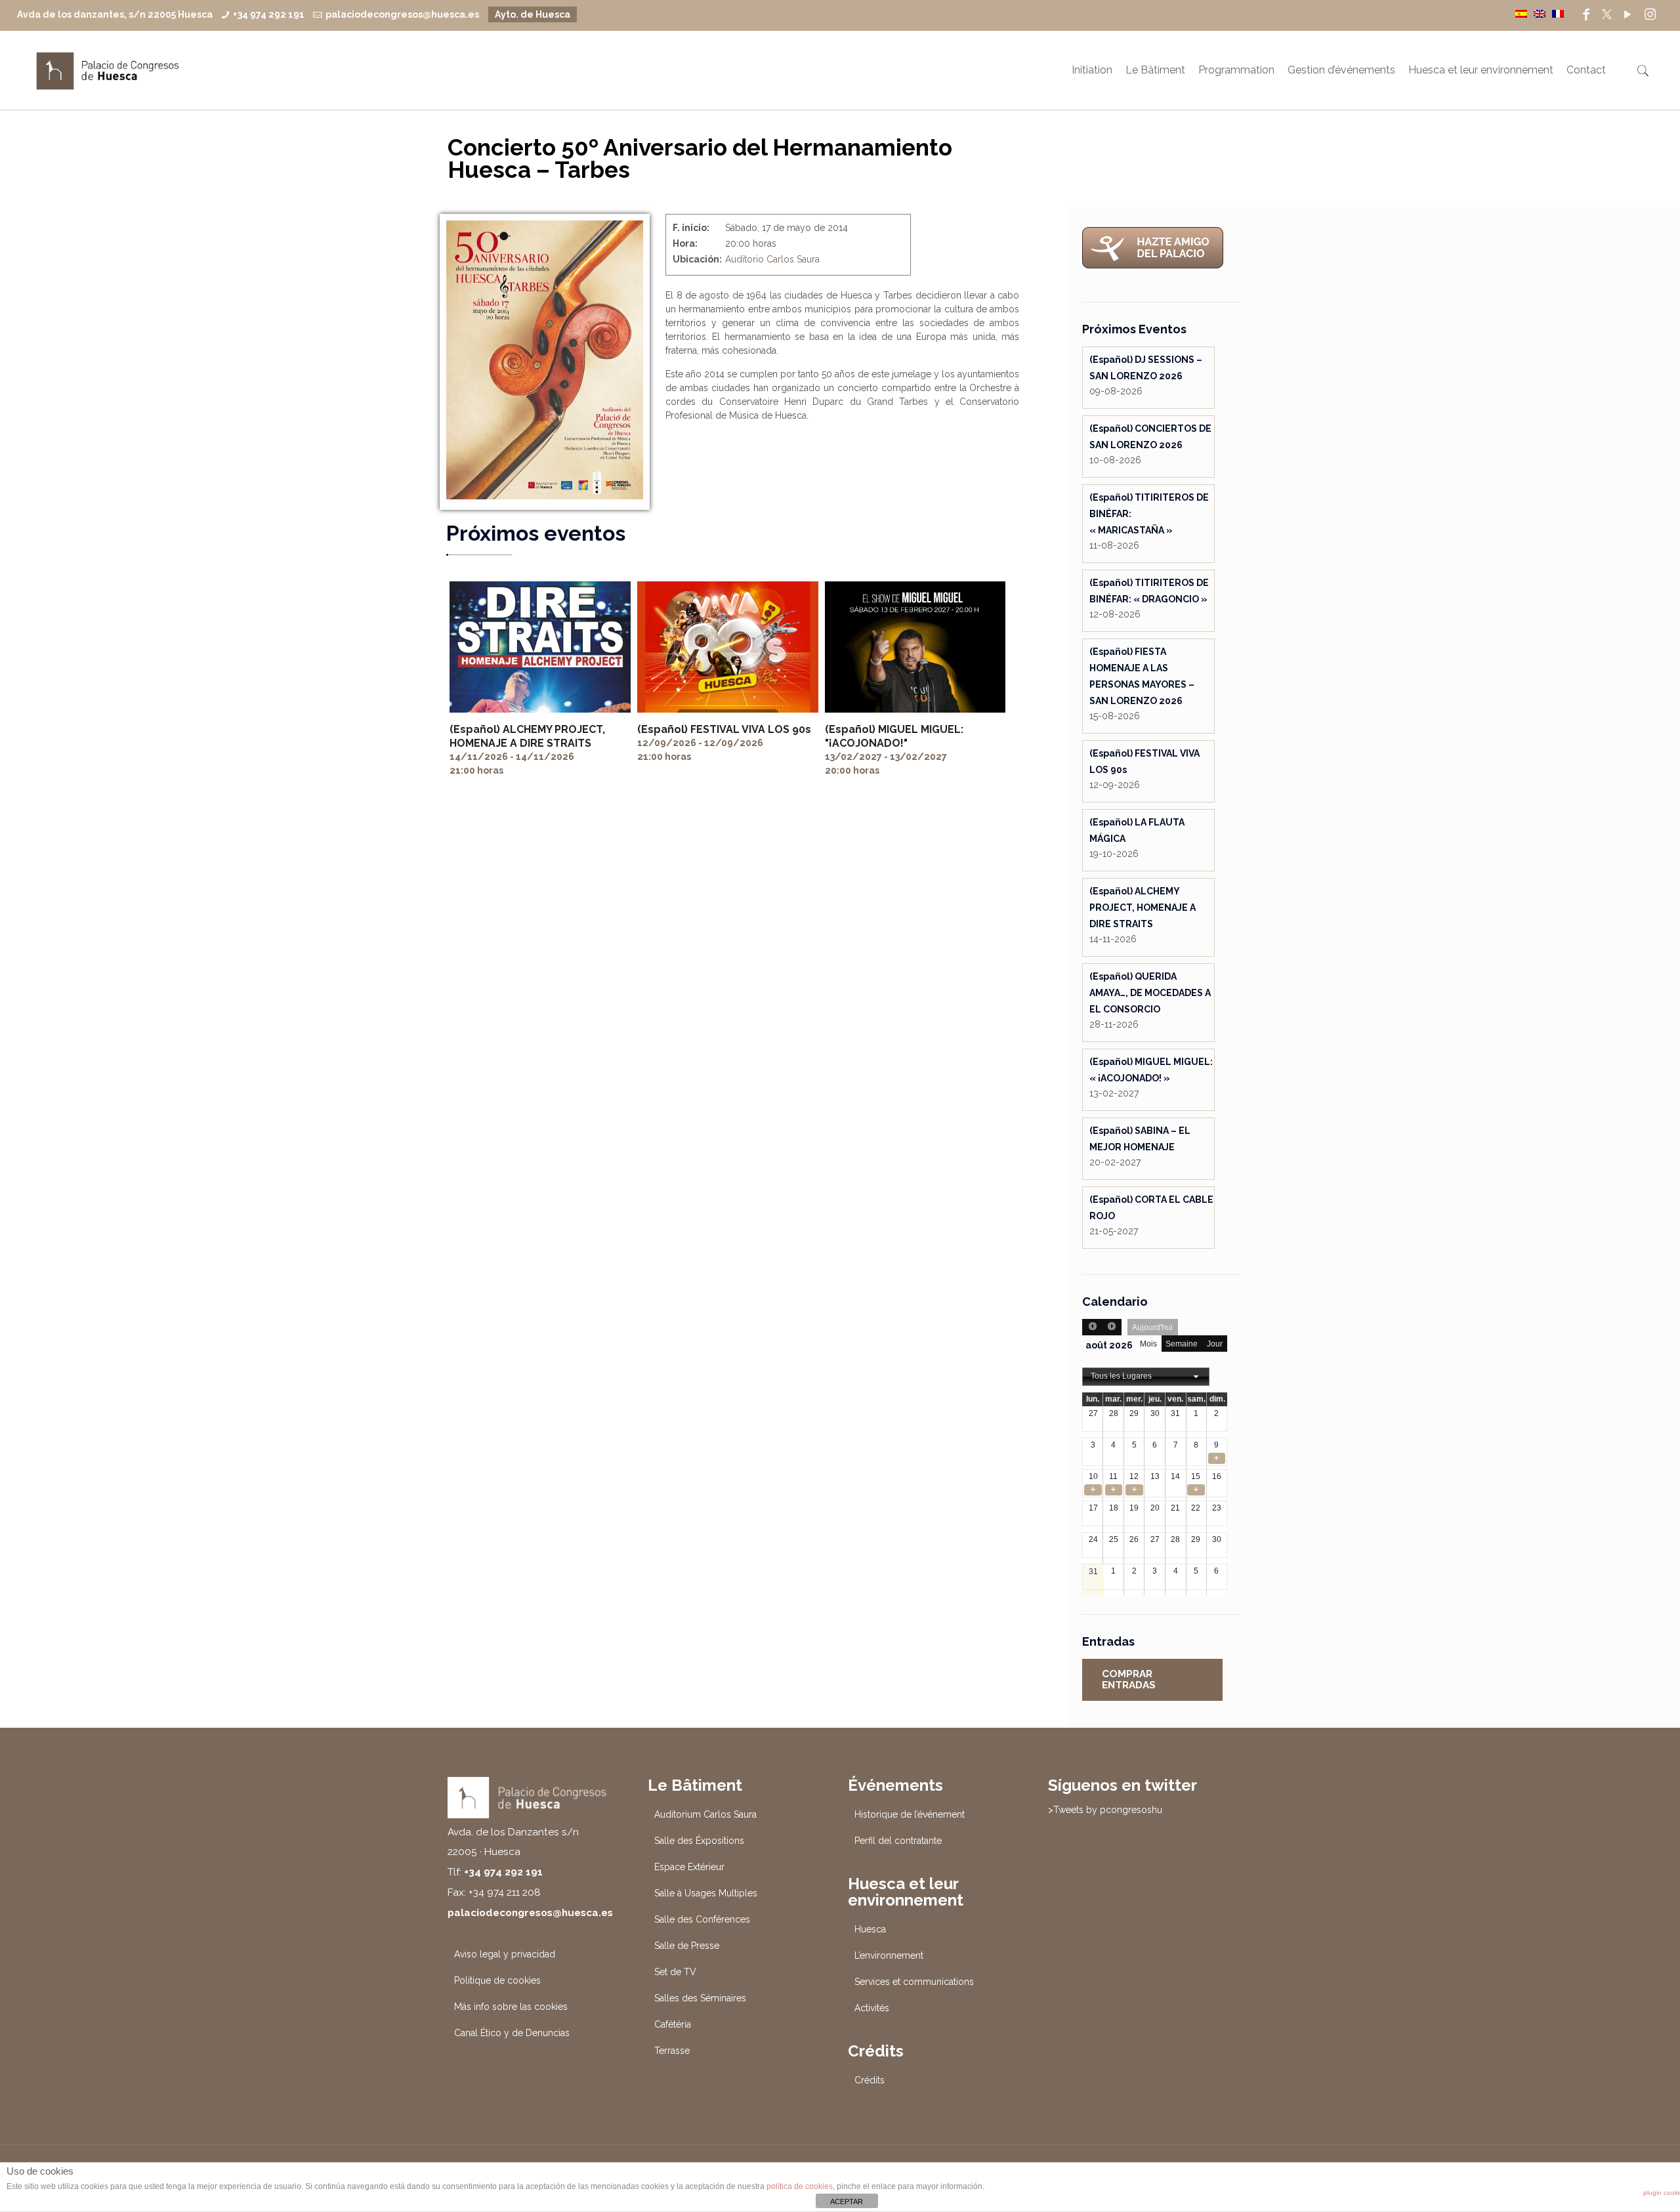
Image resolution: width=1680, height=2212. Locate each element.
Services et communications (914, 1982)
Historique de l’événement (910, 1814)
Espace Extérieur (689, 1867)
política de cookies (800, 2186)
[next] (1112, 1327)
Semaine (1182, 1344)
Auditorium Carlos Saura (705, 1814)
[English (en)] (1540, 13)
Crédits (870, 2080)
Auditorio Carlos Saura (772, 259)
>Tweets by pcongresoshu (1105, 1810)
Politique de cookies (497, 1980)
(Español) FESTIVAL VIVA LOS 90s (724, 729)
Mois (1148, 1344)
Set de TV (675, 1972)
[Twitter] (1607, 14)
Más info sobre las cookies (511, 2007)
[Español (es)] (1521, 13)
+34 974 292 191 (269, 14)
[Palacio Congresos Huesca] (108, 70)
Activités (872, 2008)
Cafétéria (673, 2024)
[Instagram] (1650, 14)
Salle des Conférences (702, 1919)
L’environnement (889, 1955)
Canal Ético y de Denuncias (512, 2033)
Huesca (870, 1929)
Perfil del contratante (898, 1841)
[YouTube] (1627, 14)
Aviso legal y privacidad (505, 1954)
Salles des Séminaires (700, 1998)
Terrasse (672, 2051)
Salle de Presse (687, 1946)
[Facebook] (1586, 14)
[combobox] (1146, 1377)
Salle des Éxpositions (699, 1841)
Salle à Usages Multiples (706, 1893)
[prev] (1092, 1327)
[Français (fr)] (1558, 13)
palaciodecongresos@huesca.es (402, 14)
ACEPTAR (847, 2202)
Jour (1215, 1344)
